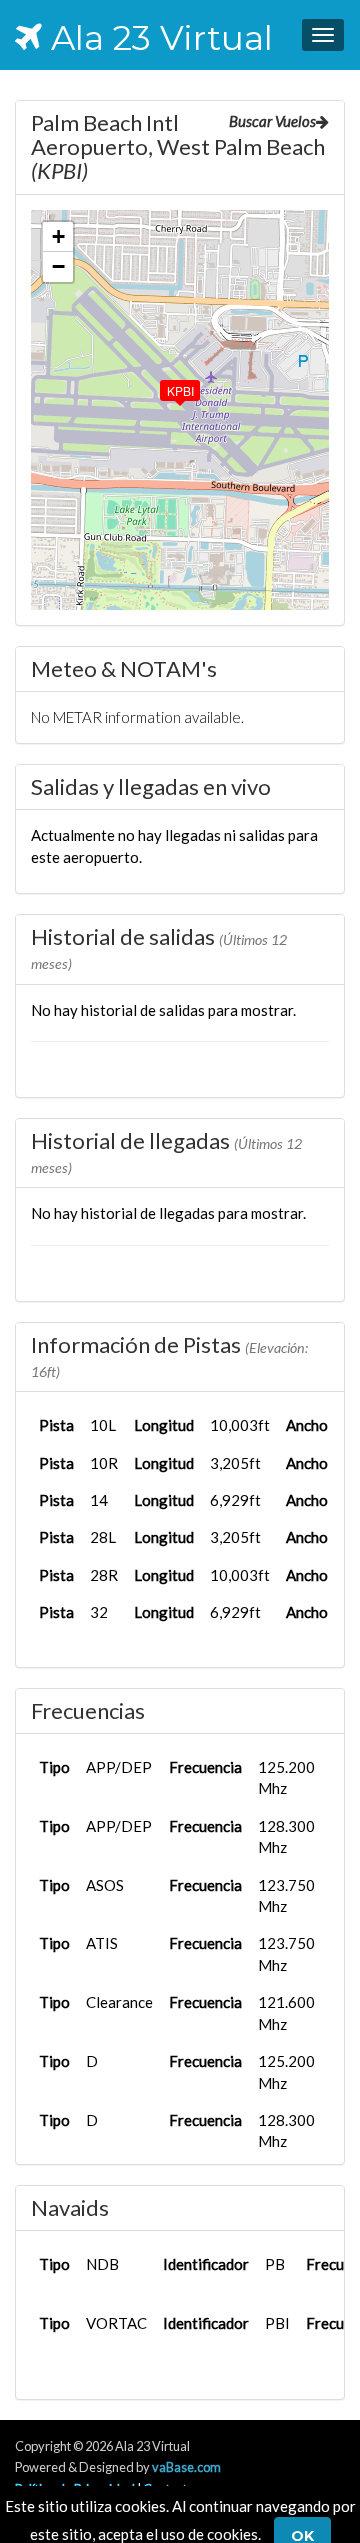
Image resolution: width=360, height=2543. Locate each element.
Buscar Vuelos (272, 121)
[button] (166, 386)
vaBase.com (186, 2467)
